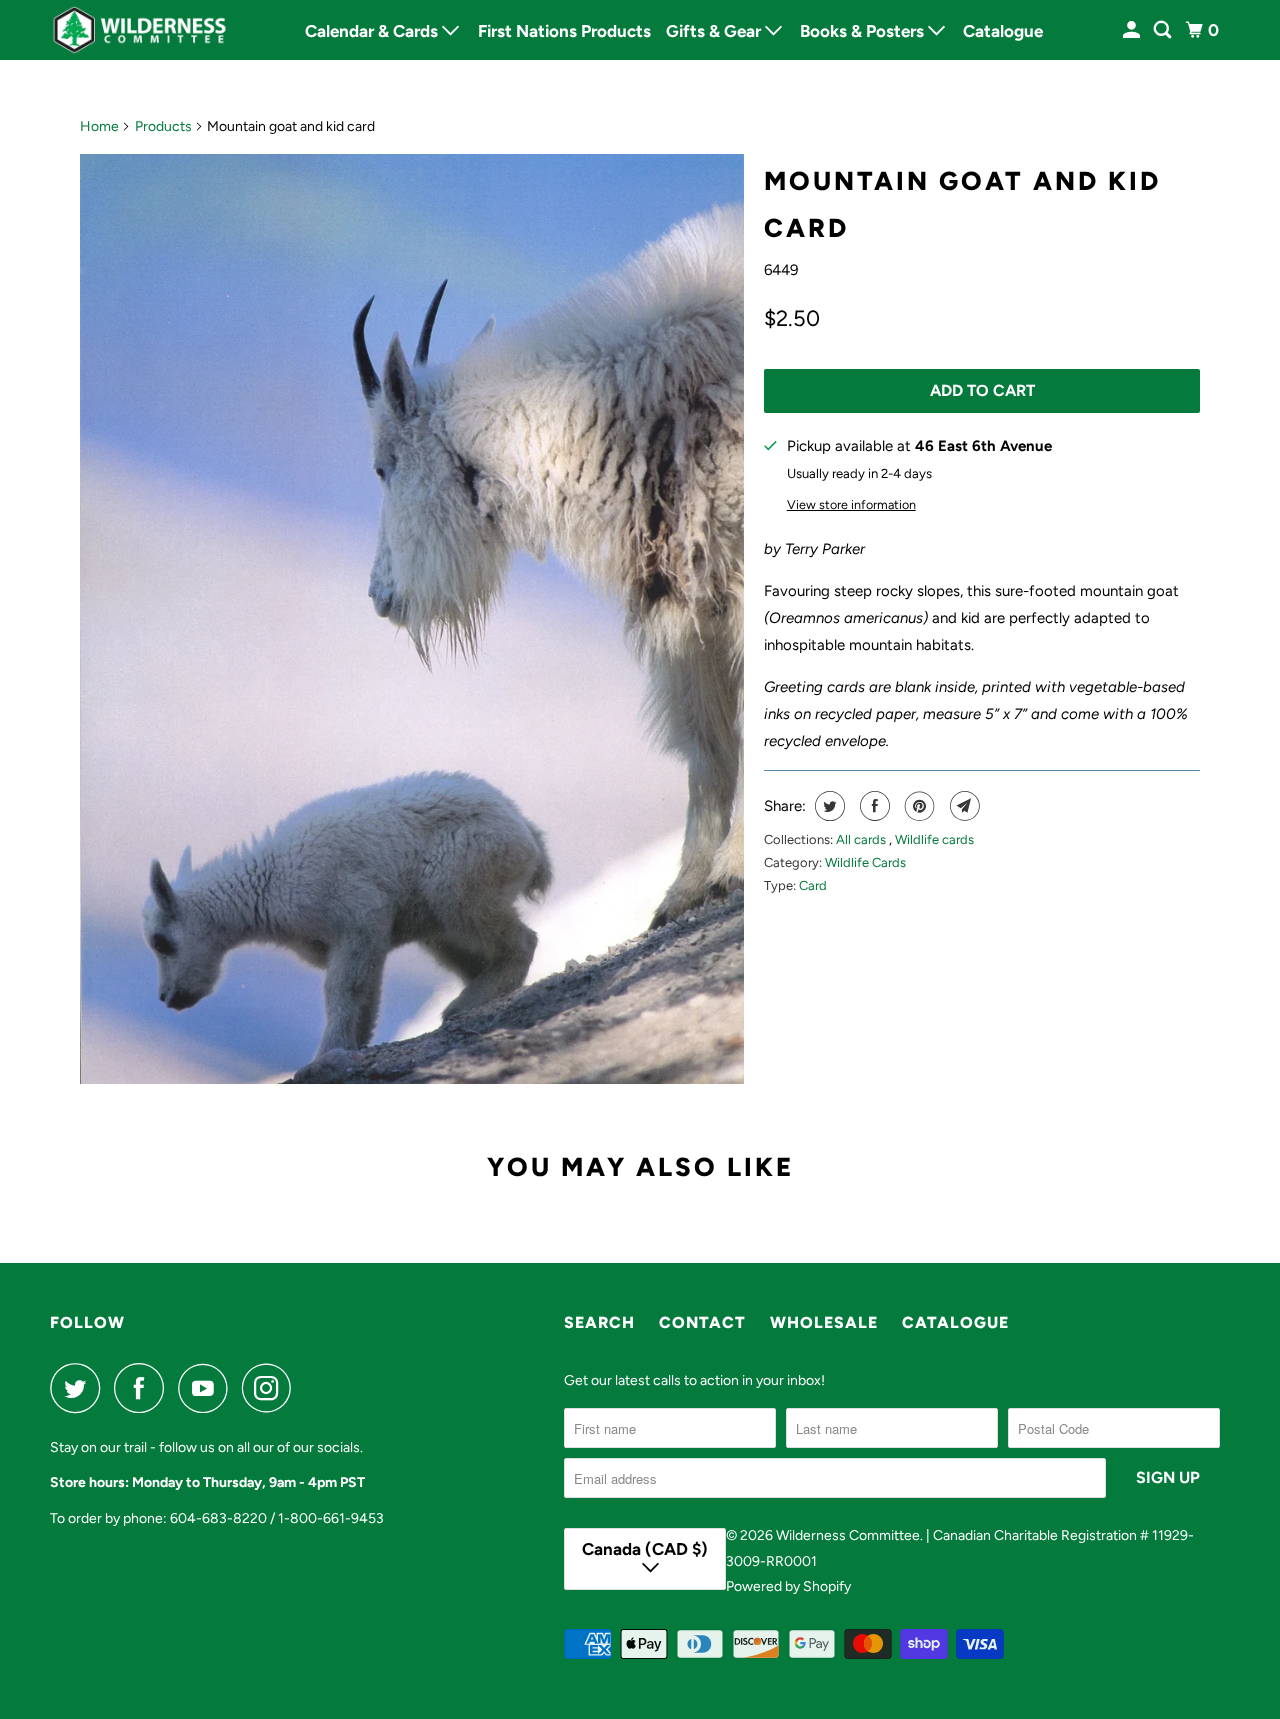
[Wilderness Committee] (140, 30)
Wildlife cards (934, 839)
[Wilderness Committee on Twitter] (80, 1388)
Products (163, 126)
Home (99, 126)
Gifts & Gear (715, 31)
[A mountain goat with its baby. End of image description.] (412, 619)
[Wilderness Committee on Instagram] (272, 1388)
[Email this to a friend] (962, 806)
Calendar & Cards (373, 31)
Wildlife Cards (865, 862)
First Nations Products (564, 31)
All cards (862, 839)
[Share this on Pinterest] (917, 806)
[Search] (1164, 30)
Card (813, 885)
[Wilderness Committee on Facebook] (144, 1388)
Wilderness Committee (848, 1535)
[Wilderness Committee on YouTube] (208, 1388)
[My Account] (1133, 30)
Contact (702, 1322)
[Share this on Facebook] (872, 806)
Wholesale (824, 1322)
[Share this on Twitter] (827, 806)
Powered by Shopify (788, 1586)
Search (599, 1322)
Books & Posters (864, 31)
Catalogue (1003, 31)
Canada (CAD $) (645, 1549)
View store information (851, 504)
